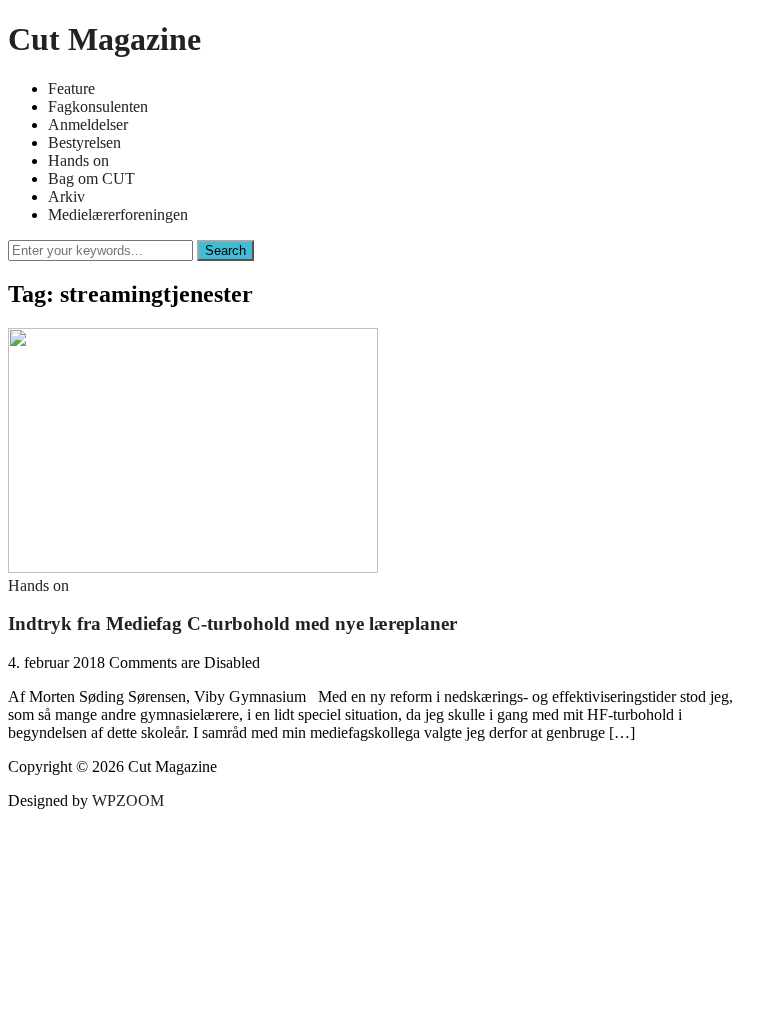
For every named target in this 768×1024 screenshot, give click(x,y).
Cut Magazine (104, 39)
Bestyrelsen (84, 142)
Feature (71, 88)
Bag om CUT (91, 178)
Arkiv (66, 196)
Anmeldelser (88, 124)
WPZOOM (128, 800)
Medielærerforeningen (118, 214)
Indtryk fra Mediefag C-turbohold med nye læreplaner (232, 623)
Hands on (78, 160)
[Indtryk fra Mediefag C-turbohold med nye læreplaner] (193, 567)
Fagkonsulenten (98, 106)
